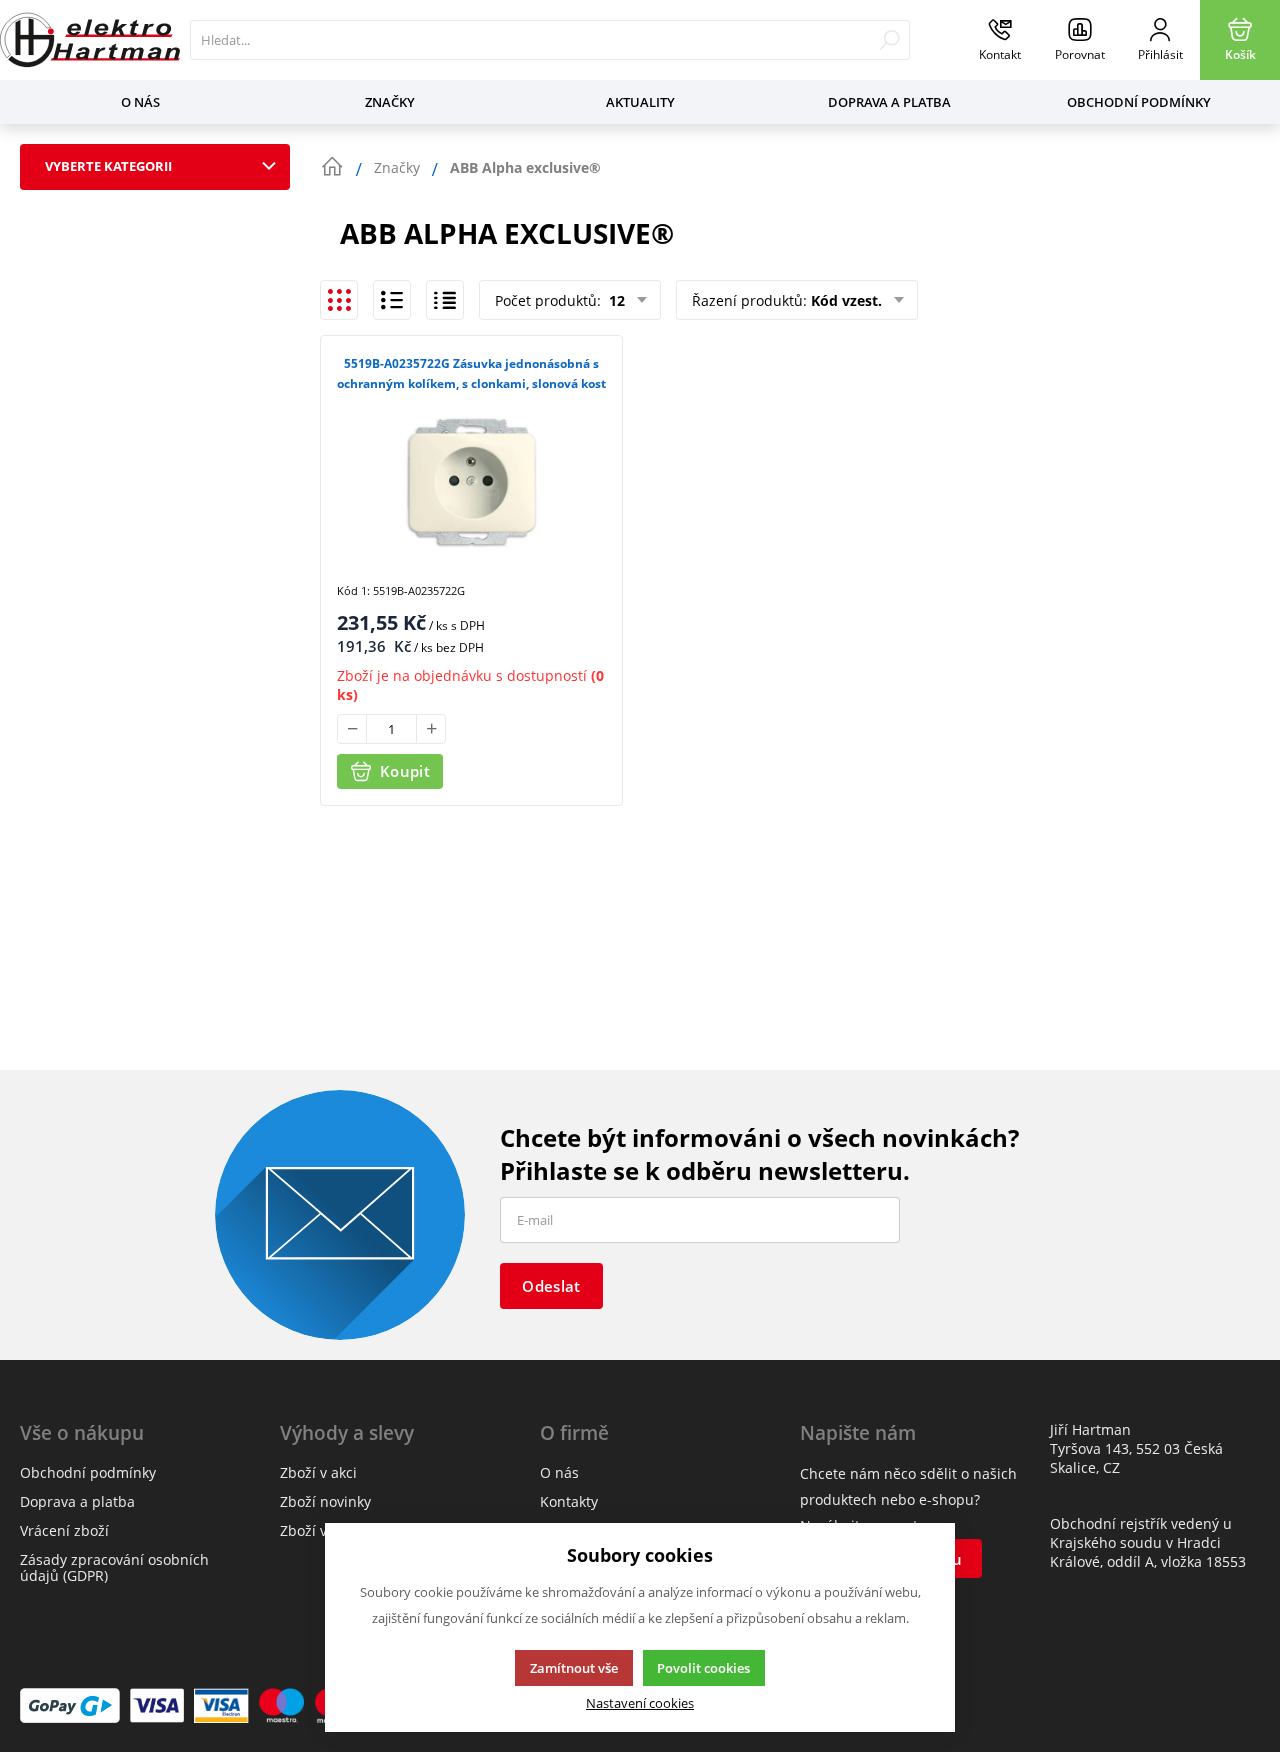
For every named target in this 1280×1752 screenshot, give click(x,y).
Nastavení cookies (640, 1703)
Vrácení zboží (64, 1530)
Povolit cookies (703, 1668)
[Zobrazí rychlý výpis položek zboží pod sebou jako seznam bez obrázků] (445, 300)
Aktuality (640, 102)
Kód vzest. (846, 300)
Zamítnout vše (574, 1668)
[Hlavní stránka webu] (332, 167)
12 (615, 300)
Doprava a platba (889, 102)
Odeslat (551, 1286)
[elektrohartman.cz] (90, 40)
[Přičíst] (431, 729)
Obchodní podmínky (1139, 102)
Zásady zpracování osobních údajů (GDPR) (114, 1567)
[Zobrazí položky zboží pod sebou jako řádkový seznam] (392, 300)
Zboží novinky (325, 1501)
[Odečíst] (352, 729)
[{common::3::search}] (889, 40)
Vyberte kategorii (108, 166)
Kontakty (569, 1501)
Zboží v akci (318, 1472)
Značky (390, 102)
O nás (140, 102)
